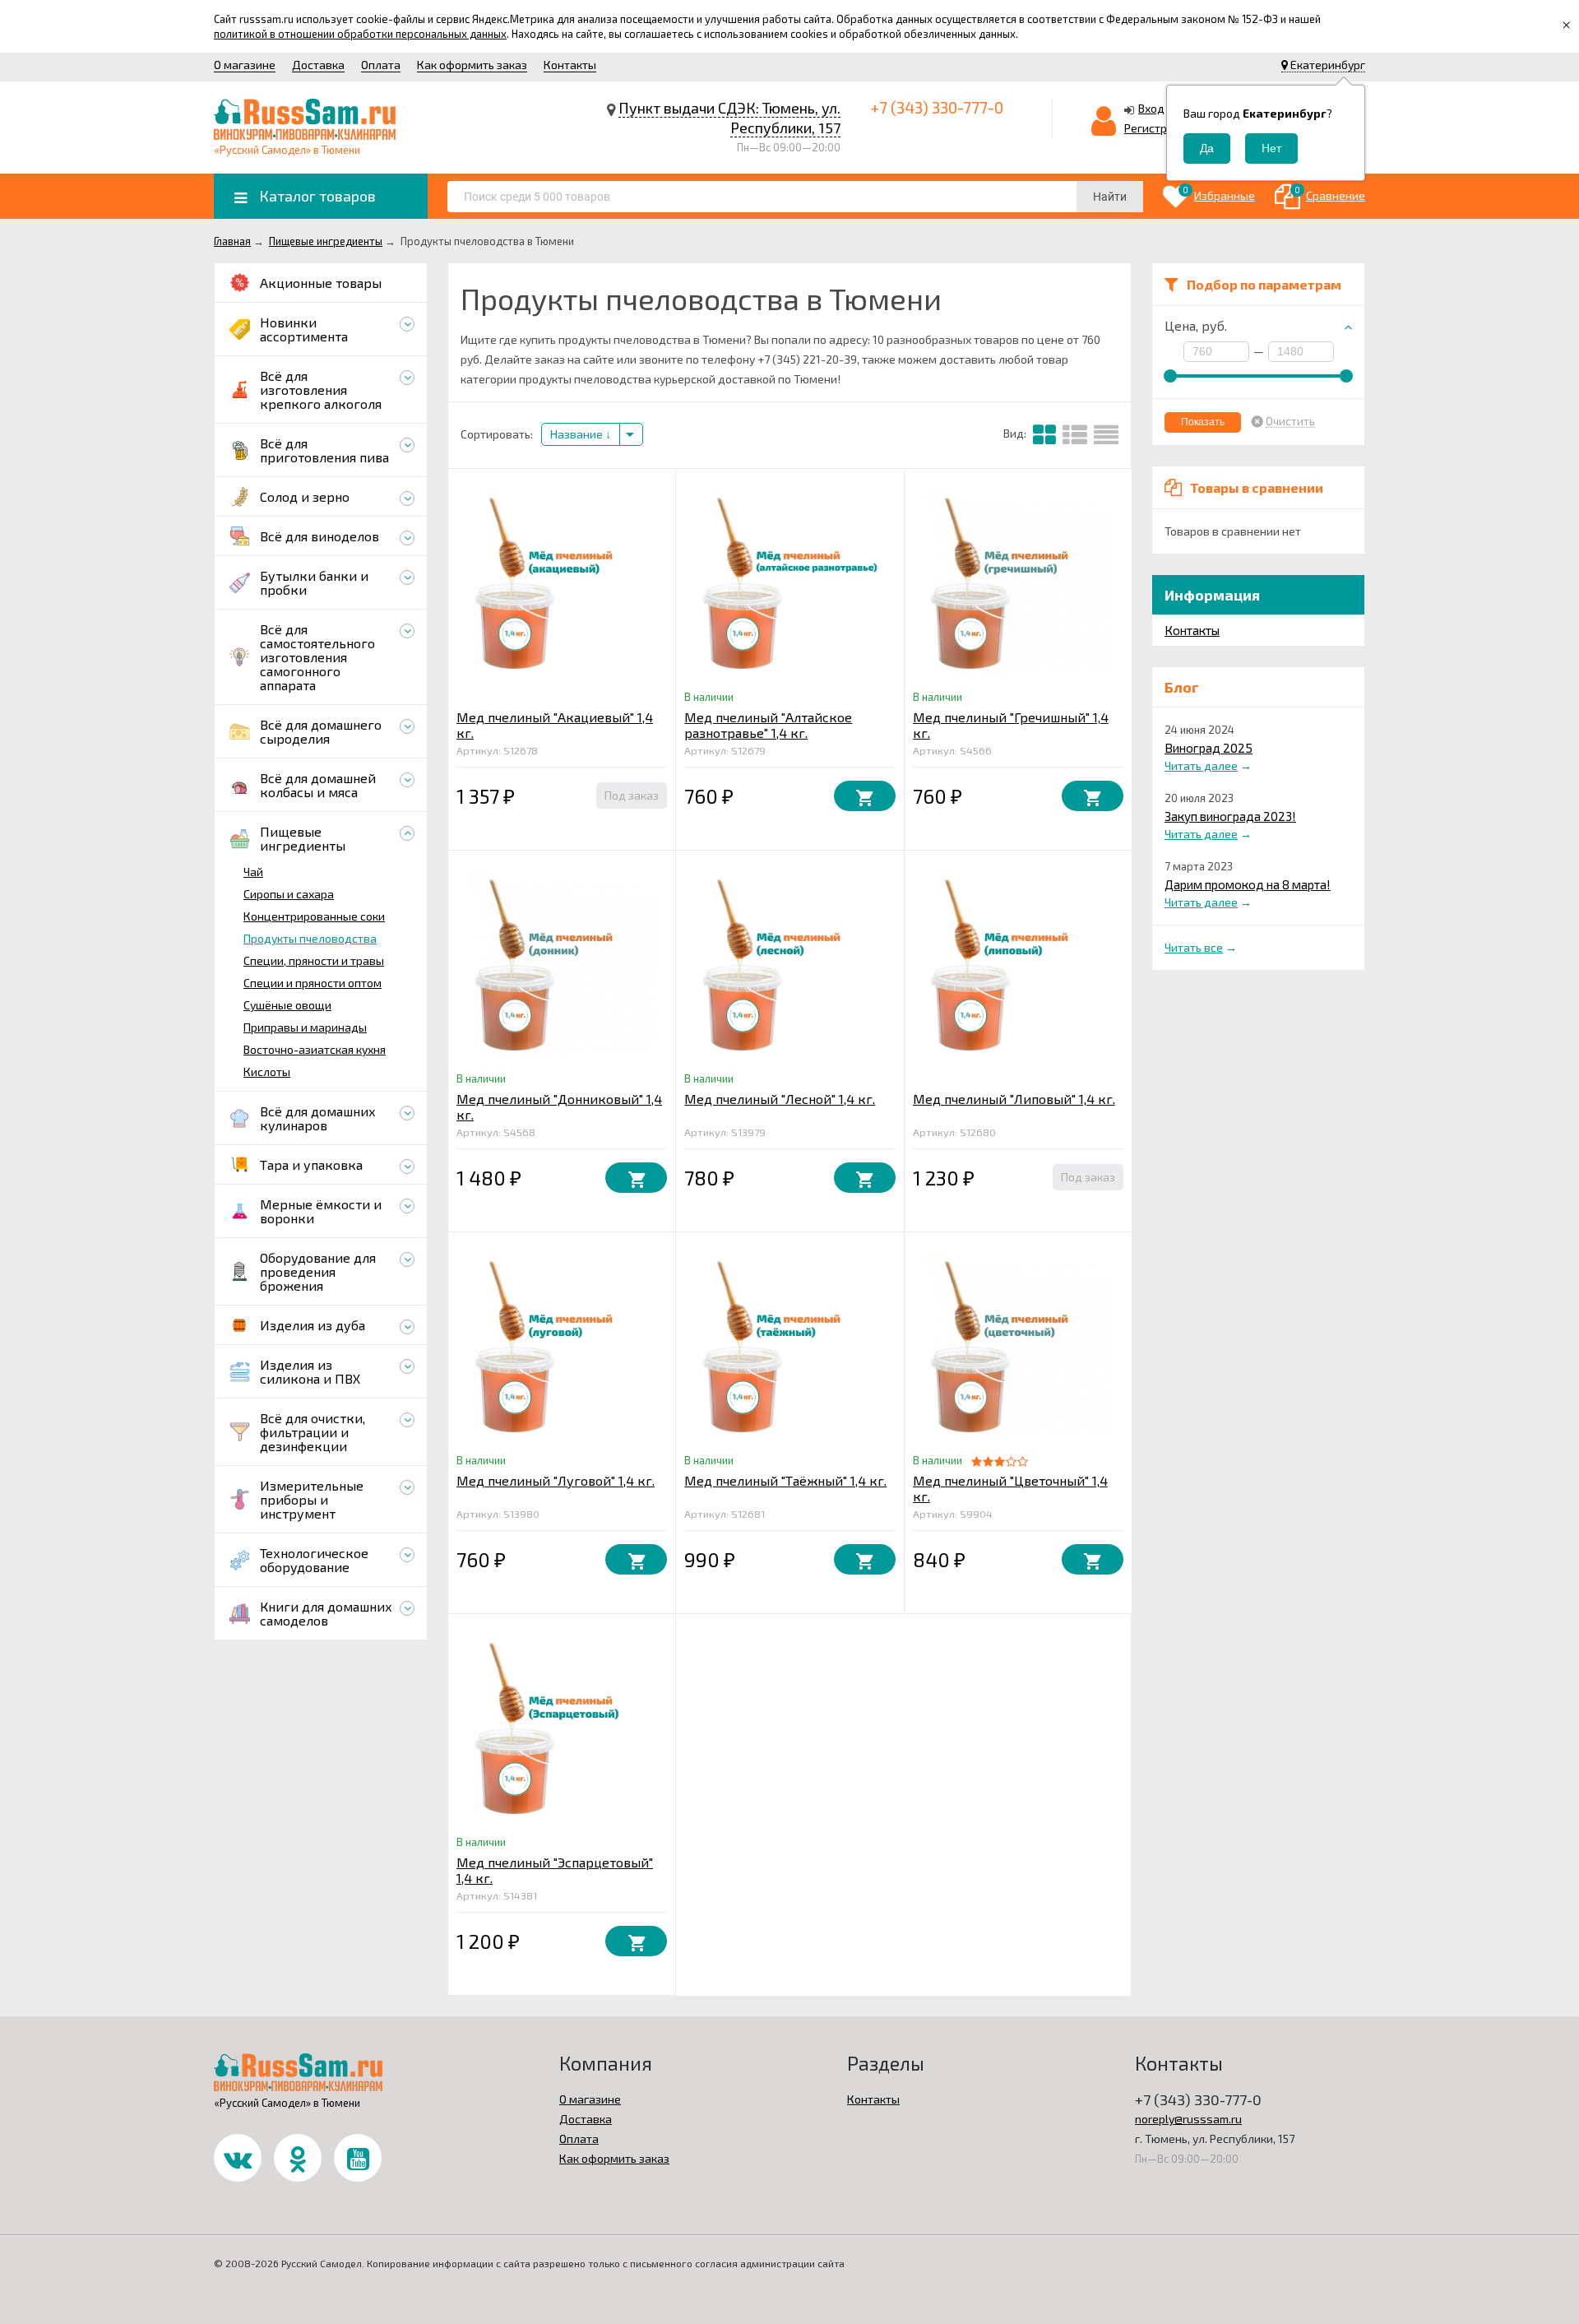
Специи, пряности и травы (314, 960)
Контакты (570, 65)
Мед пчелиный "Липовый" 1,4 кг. (1014, 1099)
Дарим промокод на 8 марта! (1248, 884)
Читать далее (1201, 765)
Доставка (318, 65)
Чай (253, 872)
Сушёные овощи (287, 1005)
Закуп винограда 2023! (1230, 816)
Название (578, 434)
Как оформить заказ (472, 65)
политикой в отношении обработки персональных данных (360, 34)
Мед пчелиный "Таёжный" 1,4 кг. (785, 1480)
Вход (1151, 108)
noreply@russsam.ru (1188, 2119)
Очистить (1290, 421)
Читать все (1194, 947)
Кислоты (267, 1072)
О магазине (245, 65)
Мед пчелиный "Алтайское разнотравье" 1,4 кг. (768, 725)
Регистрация (1159, 128)
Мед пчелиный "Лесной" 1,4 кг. (780, 1099)
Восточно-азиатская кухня (315, 1049)
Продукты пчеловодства (310, 938)
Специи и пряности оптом (313, 983)
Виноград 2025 (1209, 748)
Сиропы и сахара (289, 894)
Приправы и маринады (305, 1027)
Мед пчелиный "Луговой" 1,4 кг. (556, 1480)
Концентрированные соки (314, 916)
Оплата (381, 65)
